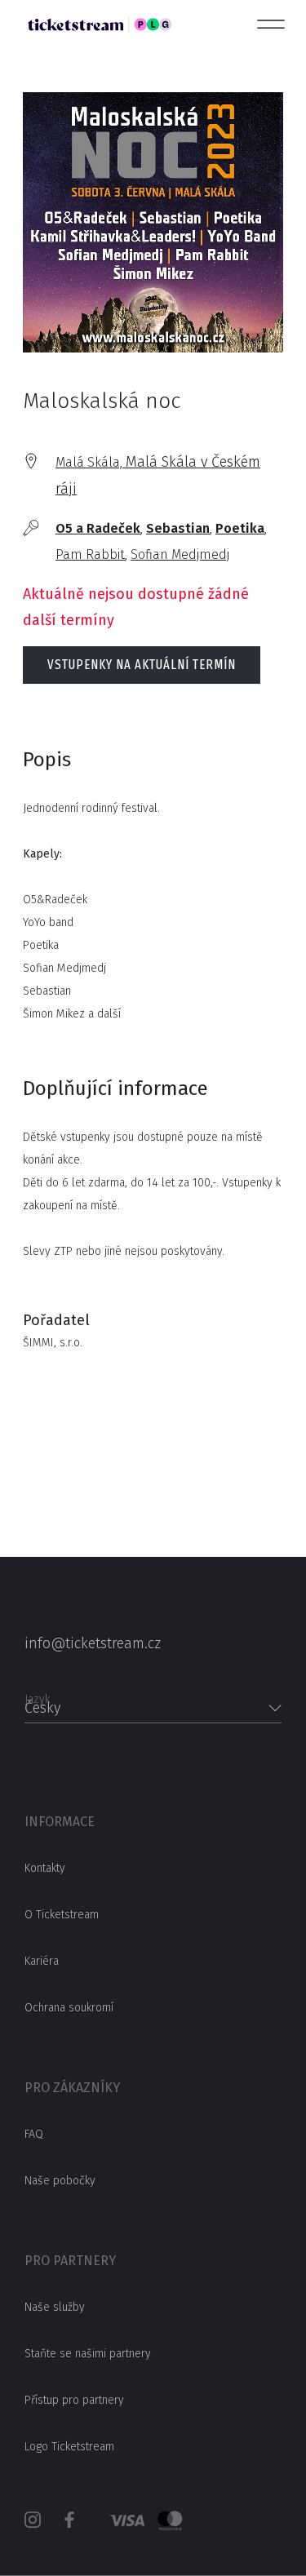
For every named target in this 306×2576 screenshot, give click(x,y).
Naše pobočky (60, 2181)
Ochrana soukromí (69, 2008)
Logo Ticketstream (69, 2447)
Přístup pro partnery (74, 2400)
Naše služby (55, 2307)
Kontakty (45, 1868)
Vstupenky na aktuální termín (142, 665)
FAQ (34, 2134)
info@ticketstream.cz (93, 1643)
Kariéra (42, 1961)
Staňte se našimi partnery (88, 2354)
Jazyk (37, 1694)
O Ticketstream (62, 1915)
